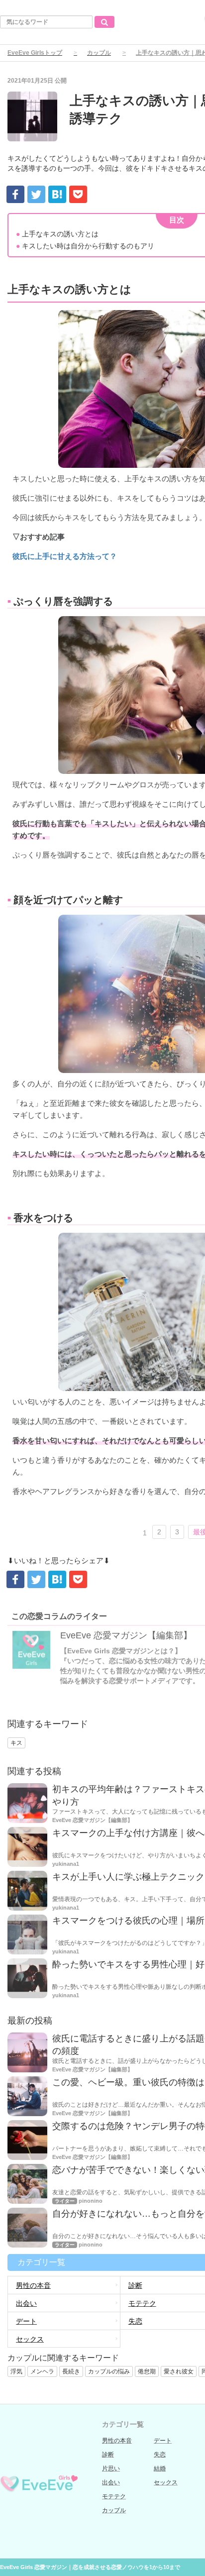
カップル (99, 53)
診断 (108, 2455)
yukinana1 (66, 1864)
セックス (30, 2339)
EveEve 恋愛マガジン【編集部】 (126, 1635)
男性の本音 (33, 2285)
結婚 (160, 2469)
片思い (111, 2469)
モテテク (114, 2496)
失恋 (160, 2455)
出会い (26, 2303)
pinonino (91, 2201)
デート (26, 2321)
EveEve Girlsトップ (35, 53)
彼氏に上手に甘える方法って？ (65, 556)
